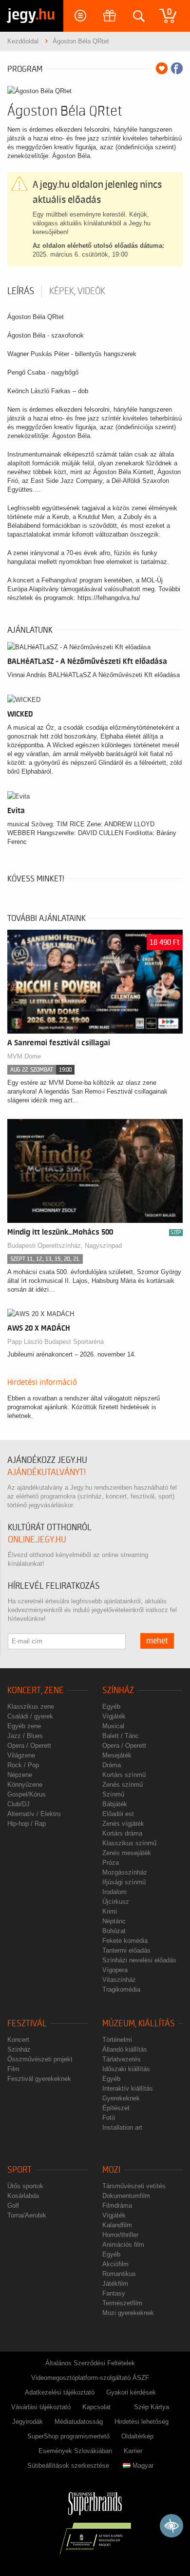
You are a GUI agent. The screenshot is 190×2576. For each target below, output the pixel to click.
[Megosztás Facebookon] (177, 68)
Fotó (109, 2118)
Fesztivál (27, 2024)
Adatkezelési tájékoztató (60, 2392)
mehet (157, 1641)
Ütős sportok (25, 2186)
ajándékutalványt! (47, 1472)
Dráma (112, 1765)
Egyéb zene (24, 1726)
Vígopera (115, 1970)
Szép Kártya (152, 2407)
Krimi (110, 1911)
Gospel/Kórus (27, 1794)
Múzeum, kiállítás (139, 2024)
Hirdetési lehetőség (142, 2422)
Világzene (21, 1755)
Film (13, 2069)
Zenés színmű (123, 1785)
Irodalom (114, 1892)
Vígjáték (114, 1716)
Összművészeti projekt (40, 2059)
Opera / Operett (29, 1746)
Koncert (18, 2040)
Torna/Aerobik (27, 2215)
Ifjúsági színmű (124, 1882)
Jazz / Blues (25, 1736)
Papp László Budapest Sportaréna (56, 1342)
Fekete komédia (125, 1941)
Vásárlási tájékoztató (41, 2407)
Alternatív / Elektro (34, 1814)
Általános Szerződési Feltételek (90, 2363)
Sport (19, 2170)
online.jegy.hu (37, 1540)
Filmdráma (117, 2206)
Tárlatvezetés (122, 2059)
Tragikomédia (121, 1989)
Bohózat (114, 1931)
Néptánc (114, 1921)
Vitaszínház (119, 1980)
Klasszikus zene (31, 1707)
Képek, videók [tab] (77, 291)
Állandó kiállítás (125, 2049)
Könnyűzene (25, 1785)
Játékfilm (115, 2284)
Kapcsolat (96, 2407)
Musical (113, 1726)
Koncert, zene (36, 1690)
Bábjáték (115, 1804)
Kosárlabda (23, 2196)
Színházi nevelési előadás (139, 1960)
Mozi (111, 2170)
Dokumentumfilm (126, 2196)
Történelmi (117, 2040)
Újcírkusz (116, 1902)
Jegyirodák (28, 2422)
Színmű (113, 1794)
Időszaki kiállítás (126, 2069)
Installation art (122, 2127)
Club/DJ (19, 1804)
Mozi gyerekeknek (128, 2313)
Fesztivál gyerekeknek (39, 2079)
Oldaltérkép (137, 2436)
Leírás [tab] (21, 291)
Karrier (133, 2451)
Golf (13, 2206)
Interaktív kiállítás (128, 2088)
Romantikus (119, 2274)
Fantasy (114, 2293)
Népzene (20, 1775)
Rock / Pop (23, 1765)
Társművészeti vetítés (134, 2186)
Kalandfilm (117, 2225)
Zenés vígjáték (123, 1824)
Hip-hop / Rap (27, 1824)
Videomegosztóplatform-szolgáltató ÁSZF (90, 2378)
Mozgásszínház (125, 1872)
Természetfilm (122, 2303)
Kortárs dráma (122, 1833)
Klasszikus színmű (129, 1843)
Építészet (116, 2108)
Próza (111, 1863)
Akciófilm (115, 2264)
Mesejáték (117, 1755)
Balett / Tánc (121, 1736)
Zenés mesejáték (127, 1853)
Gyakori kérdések (131, 2392)
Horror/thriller (120, 2235)
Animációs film (123, 2245)
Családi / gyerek (30, 1716)
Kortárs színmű (124, 1775)
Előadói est (118, 1814)
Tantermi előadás (126, 1950)
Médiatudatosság (79, 2422)
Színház (118, 1690)
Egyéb (111, 1707)
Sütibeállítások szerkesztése (68, 2466)
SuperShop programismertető (68, 2436)
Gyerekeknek (121, 2098)
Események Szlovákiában (75, 2451)
